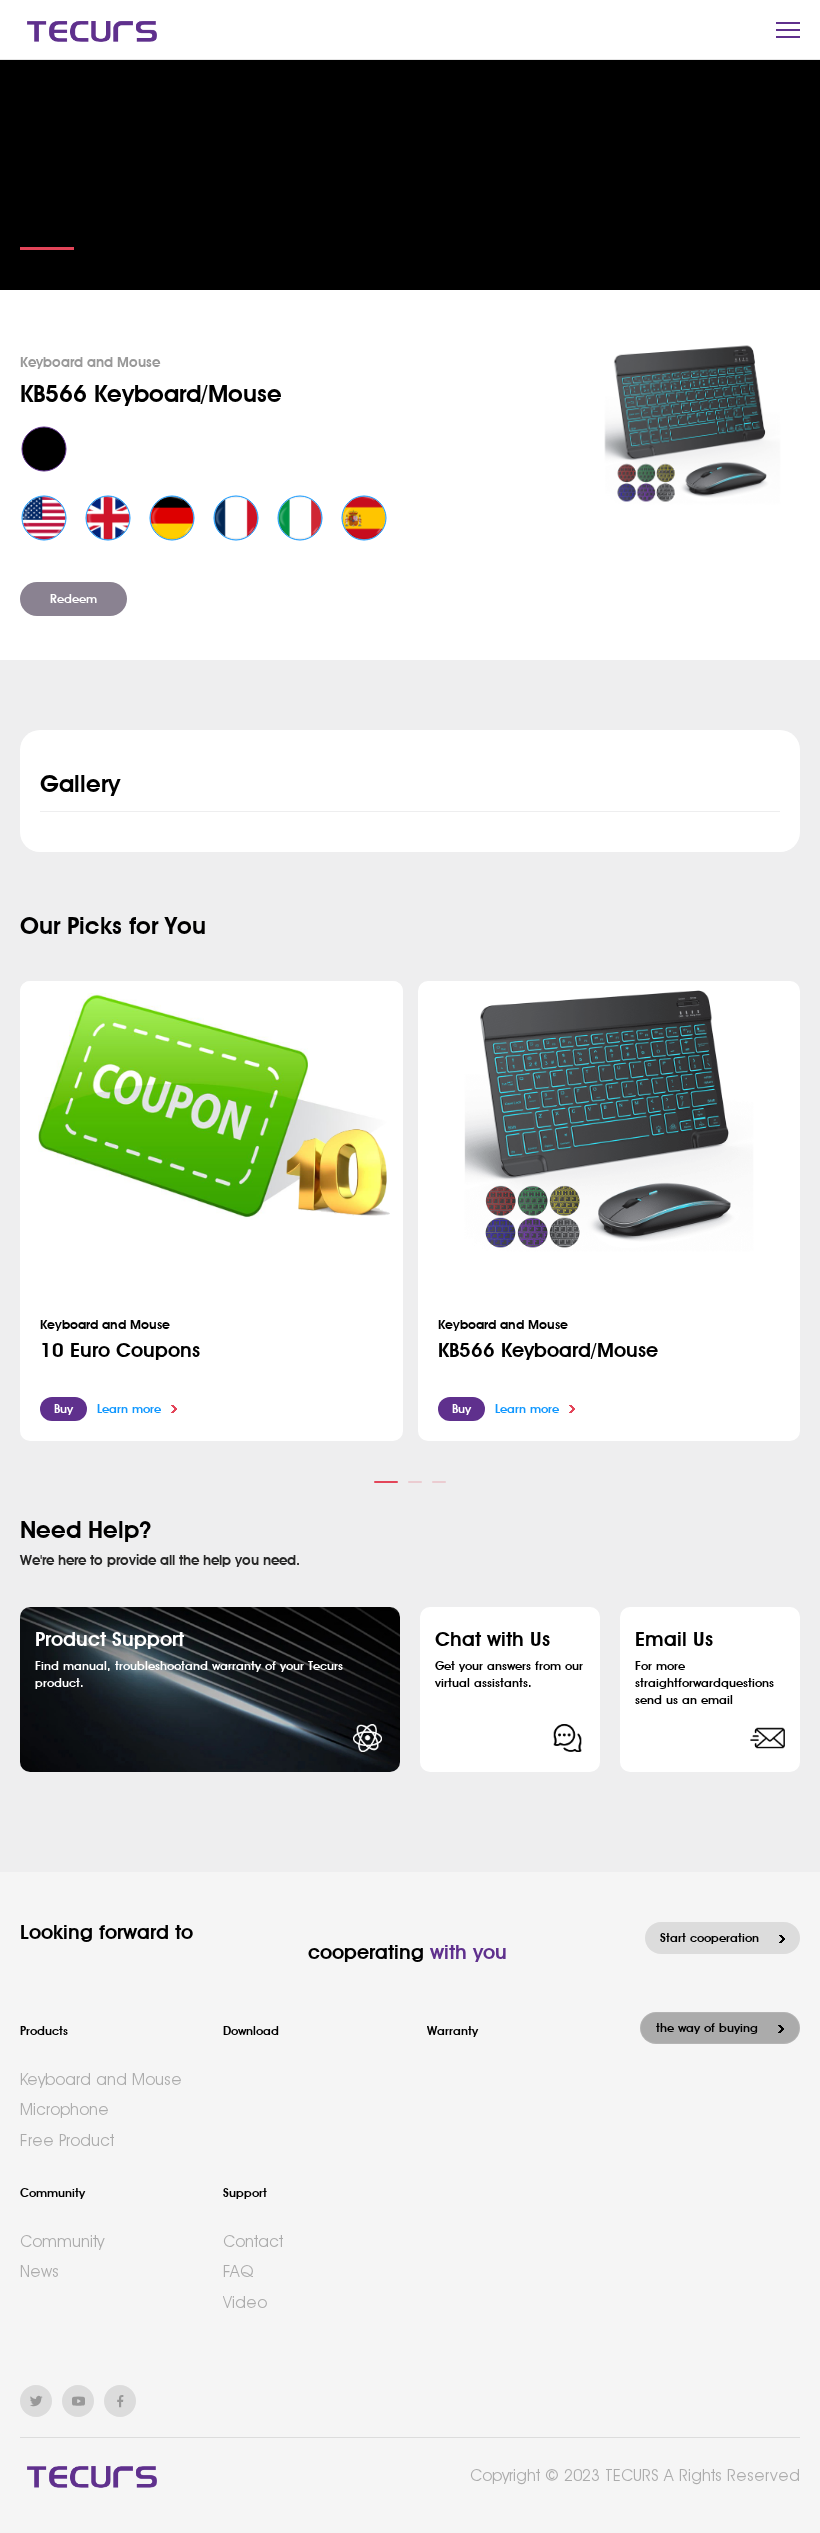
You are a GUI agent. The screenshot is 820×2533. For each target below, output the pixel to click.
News (39, 2271)
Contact (253, 2241)
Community (52, 2193)
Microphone (64, 2109)
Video (245, 2302)
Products (44, 2031)
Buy (63, 1409)
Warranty (452, 2031)
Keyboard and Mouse (101, 2079)
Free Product (67, 2140)
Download (251, 2031)
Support (245, 2193)
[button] (386, 1482)
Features (47, 225)
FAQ (238, 2271)
